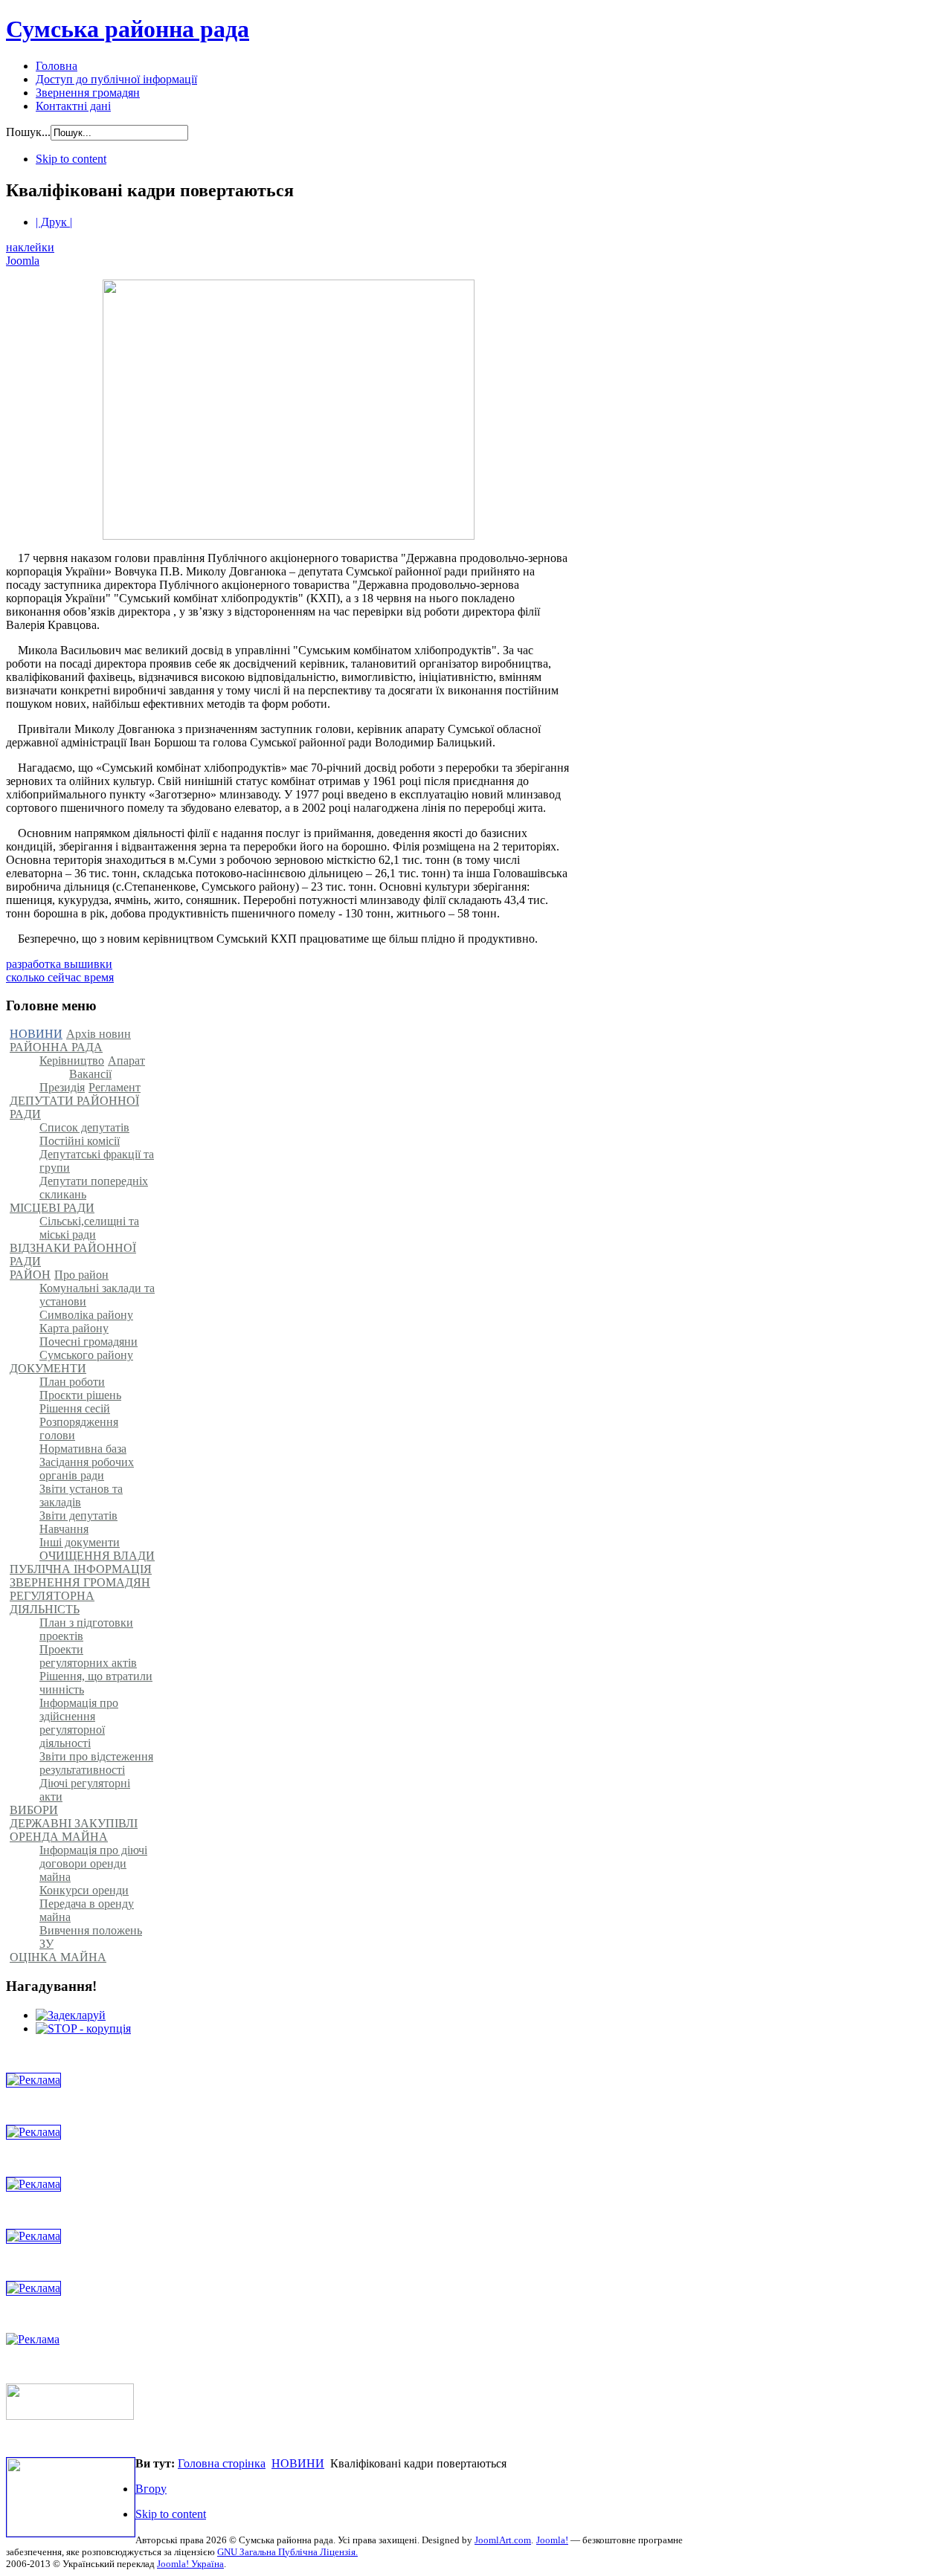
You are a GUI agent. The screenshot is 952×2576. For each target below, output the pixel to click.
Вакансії (90, 1074)
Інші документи (80, 1542)
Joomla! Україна (190, 2564)
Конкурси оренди (84, 1890)
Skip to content (71, 159)
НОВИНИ (36, 1034)
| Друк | (54, 222)
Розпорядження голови (79, 1429)
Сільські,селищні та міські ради (89, 1228)
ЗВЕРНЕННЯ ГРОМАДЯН (80, 1582)
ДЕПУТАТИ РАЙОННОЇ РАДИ (74, 1107)
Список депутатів (84, 1127)
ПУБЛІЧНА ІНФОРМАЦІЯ (81, 1569)
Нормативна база (83, 1449)
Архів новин (99, 1034)
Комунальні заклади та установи (97, 1295)
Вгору (151, 2489)
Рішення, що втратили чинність (96, 1683)
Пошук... (28, 132)
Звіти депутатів (78, 1515)
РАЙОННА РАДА (56, 1047)
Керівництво (72, 1061)
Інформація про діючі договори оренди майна (93, 1863)
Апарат (126, 1061)
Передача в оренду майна (87, 1910)
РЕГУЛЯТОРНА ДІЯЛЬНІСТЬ (52, 1602)
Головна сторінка (222, 2463)
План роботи (72, 1382)
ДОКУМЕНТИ (48, 1368)
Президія (62, 1087)
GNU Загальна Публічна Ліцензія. (287, 2552)
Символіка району (86, 1315)
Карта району (74, 1328)
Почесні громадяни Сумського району (89, 1348)
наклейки (30, 247)
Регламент (115, 1087)
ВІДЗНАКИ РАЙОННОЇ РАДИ (73, 1255)
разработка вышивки (59, 964)
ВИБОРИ (34, 1810)
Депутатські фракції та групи (97, 1161)
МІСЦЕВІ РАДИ (52, 1208)
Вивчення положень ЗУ (91, 1937)
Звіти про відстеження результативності (96, 1763)
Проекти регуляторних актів (88, 1656)
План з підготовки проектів (86, 1629)
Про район (81, 1275)
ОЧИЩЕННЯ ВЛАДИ (97, 1556)
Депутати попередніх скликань (94, 1188)
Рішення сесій (75, 1408)
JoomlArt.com (503, 2540)
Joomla (23, 261)
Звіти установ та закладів (81, 1495)
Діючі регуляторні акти (85, 1790)
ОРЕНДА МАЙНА (59, 1837)
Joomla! (552, 2540)
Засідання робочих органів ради (87, 1469)
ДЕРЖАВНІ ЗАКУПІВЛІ (74, 1823)
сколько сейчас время (60, 977)
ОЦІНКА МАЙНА (58, 1957)
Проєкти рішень (80, 1395)
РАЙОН (30, 1275)
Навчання (64, 1529)
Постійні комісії (80, 1141)
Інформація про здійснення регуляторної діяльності (79, 1723)
